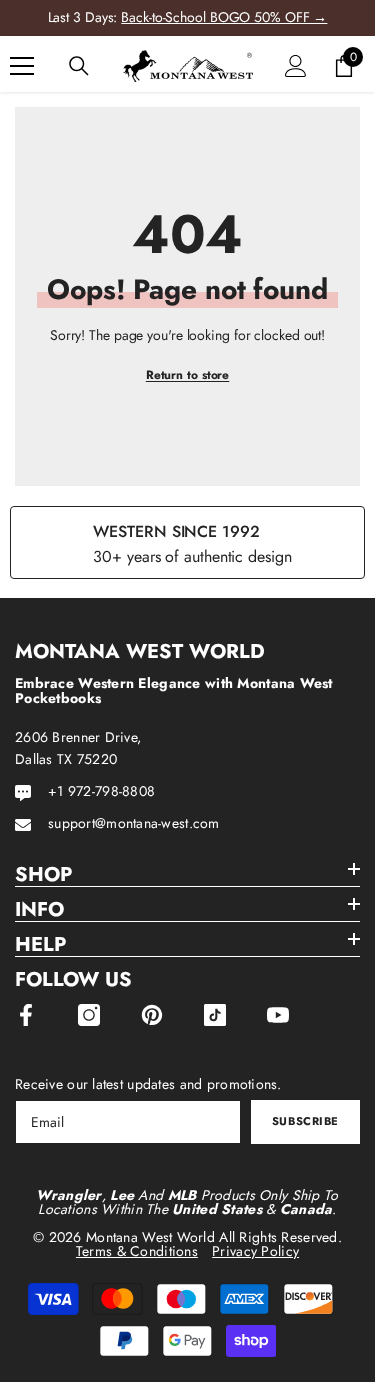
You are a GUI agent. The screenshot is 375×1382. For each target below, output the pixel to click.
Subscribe (305, 1121)
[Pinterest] (152, 1015)
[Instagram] (89, 1015)
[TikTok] (215, 1015)
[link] (187, 542)
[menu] (22, 66)
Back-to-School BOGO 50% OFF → (224, 17)
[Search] (79, 66)
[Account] (296, 66)
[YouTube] (278, 1015)
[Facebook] (26, 1015)
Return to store (188, 375)
